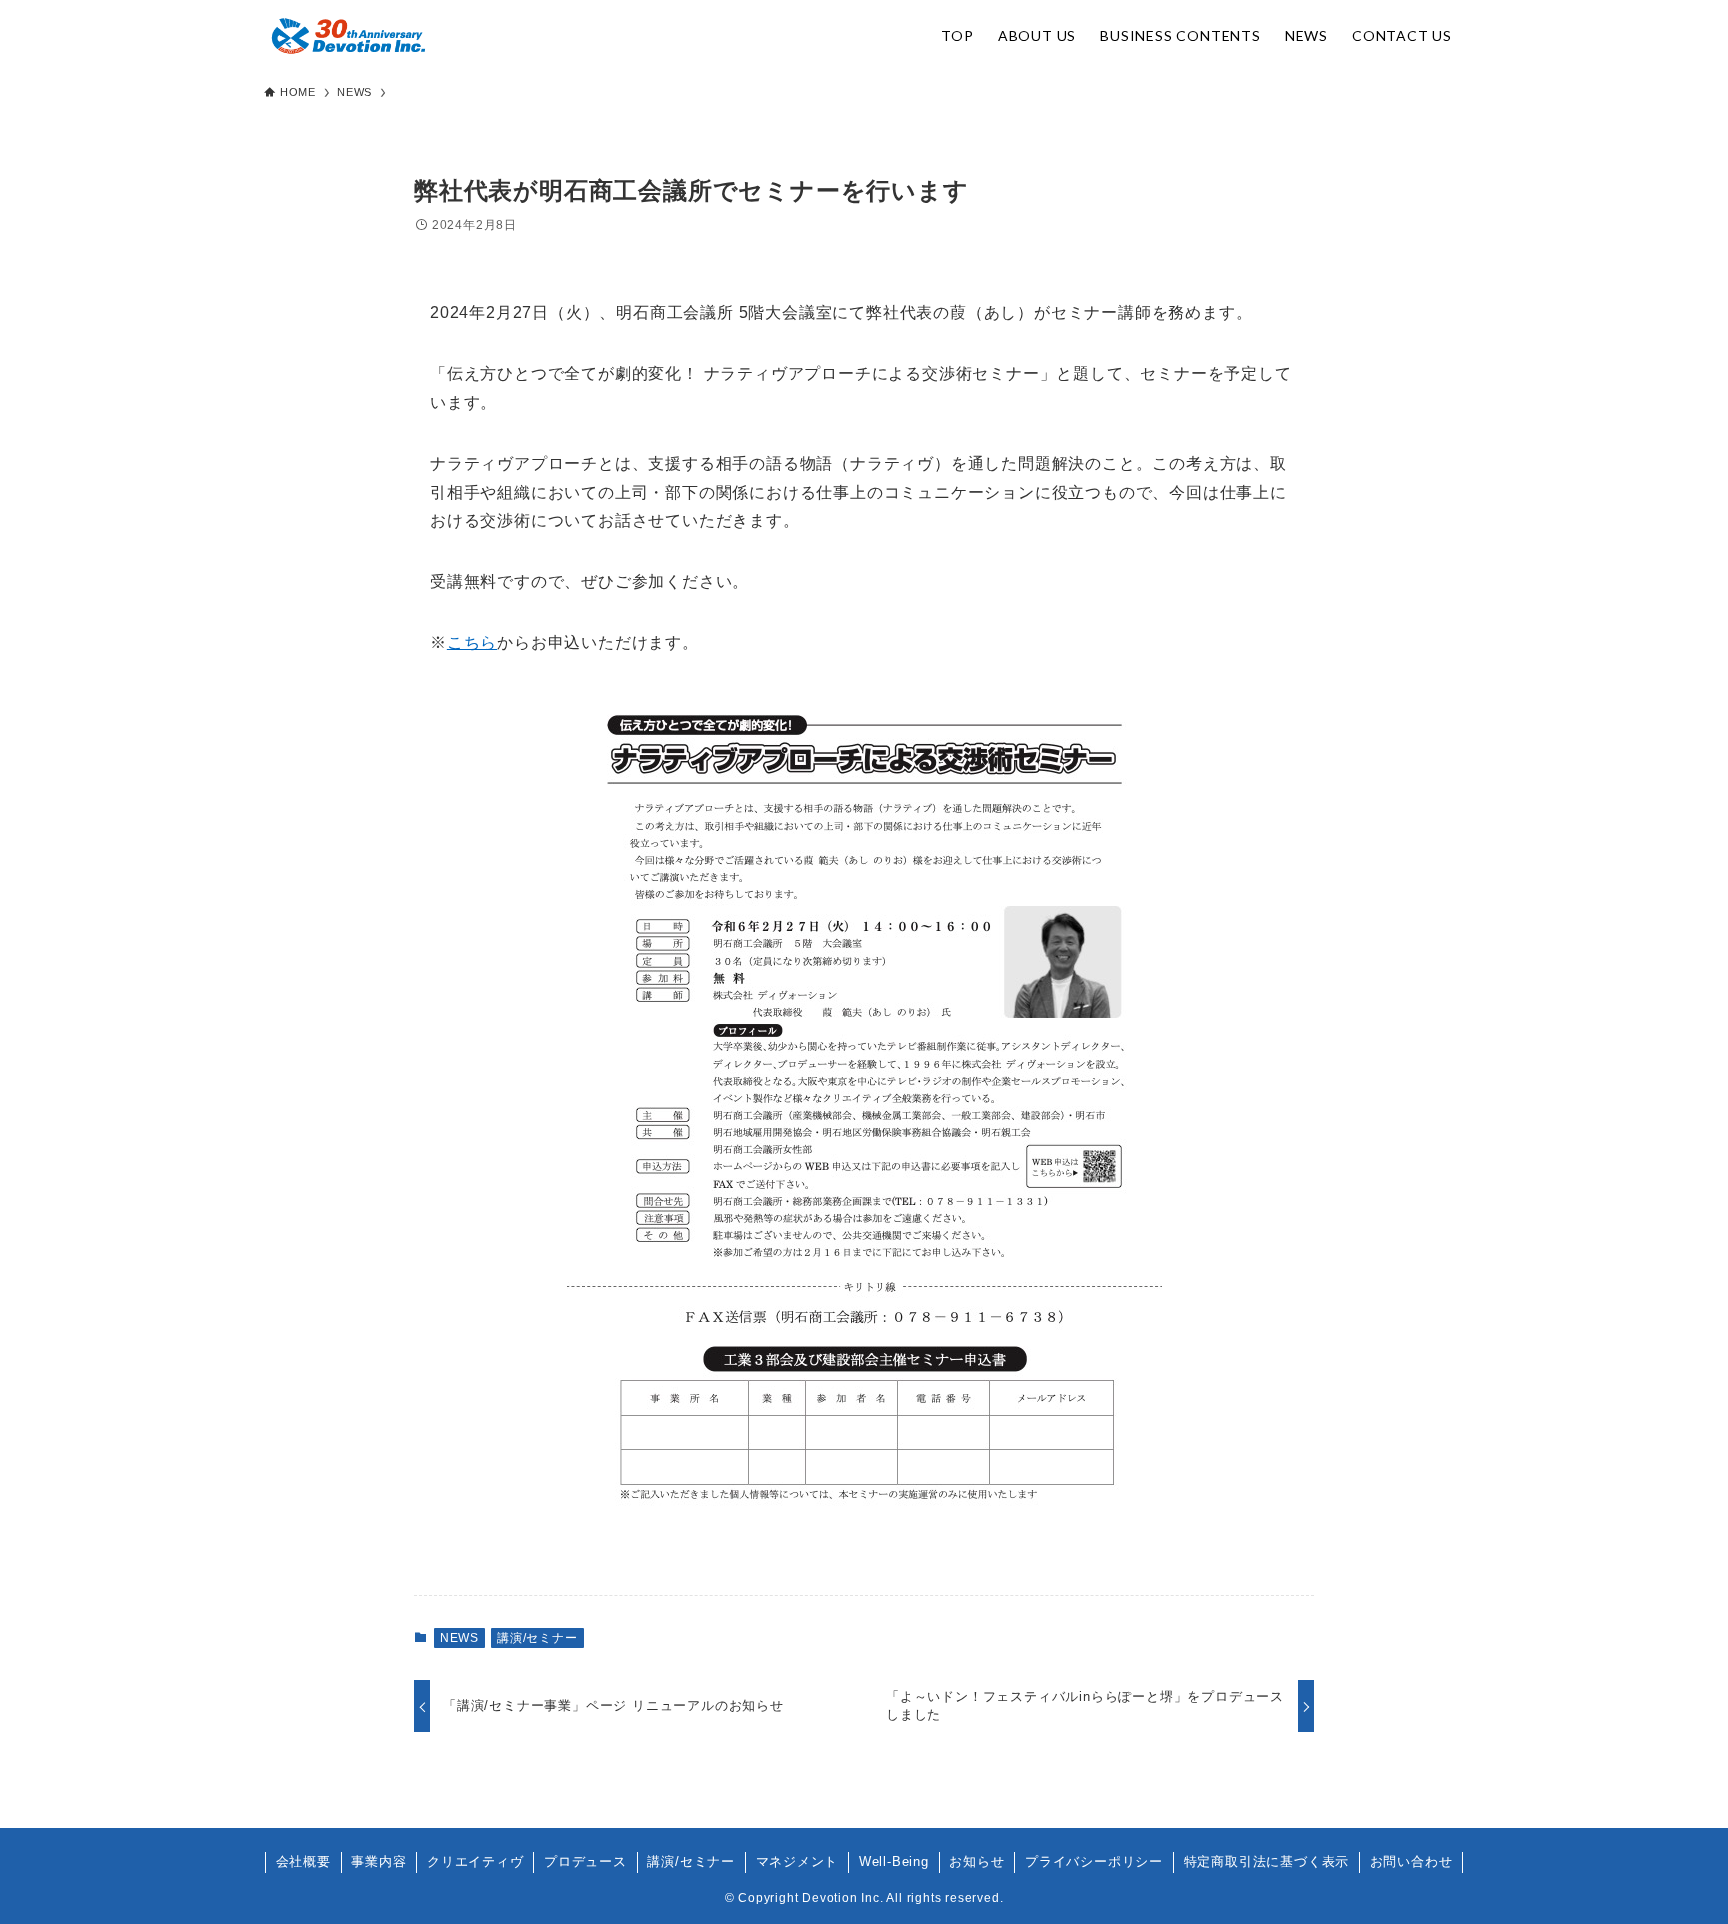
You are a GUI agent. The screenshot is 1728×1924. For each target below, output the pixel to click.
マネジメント (797, 1861)
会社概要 (303, 1861)
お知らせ (976, 1861)
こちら (472, 642)
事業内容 (378, 1861)
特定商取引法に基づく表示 (1267, 1861)
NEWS (459, 1638)
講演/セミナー (537, 1638)
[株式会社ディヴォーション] (348, 36)
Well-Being (894, 1861)
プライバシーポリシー (1094, 1861)
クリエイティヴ (475, 1861)
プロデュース (585, 1861)
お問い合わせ (1411, 1861)
